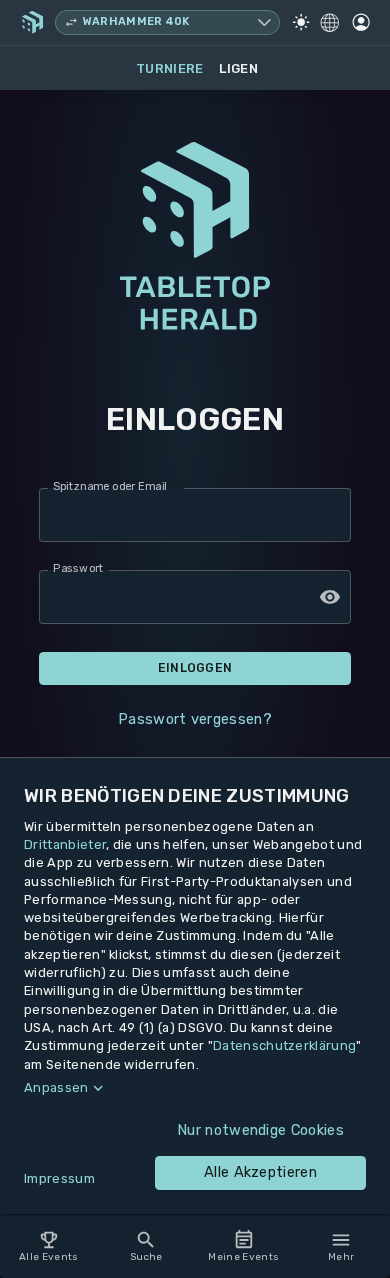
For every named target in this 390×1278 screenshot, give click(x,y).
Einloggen (195, 668)
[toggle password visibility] (330, 597)
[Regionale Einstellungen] (330, 22)
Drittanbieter (65, 844)
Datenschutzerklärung (284, 1045)
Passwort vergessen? (195, 719)
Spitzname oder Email (110, 487)
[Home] (32, 22)
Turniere (170, 68)
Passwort (78, 569)
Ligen (238, 68)
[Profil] (361, 22)
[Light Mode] (301, 22)
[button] (195, 1088)
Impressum (59, 1178)
